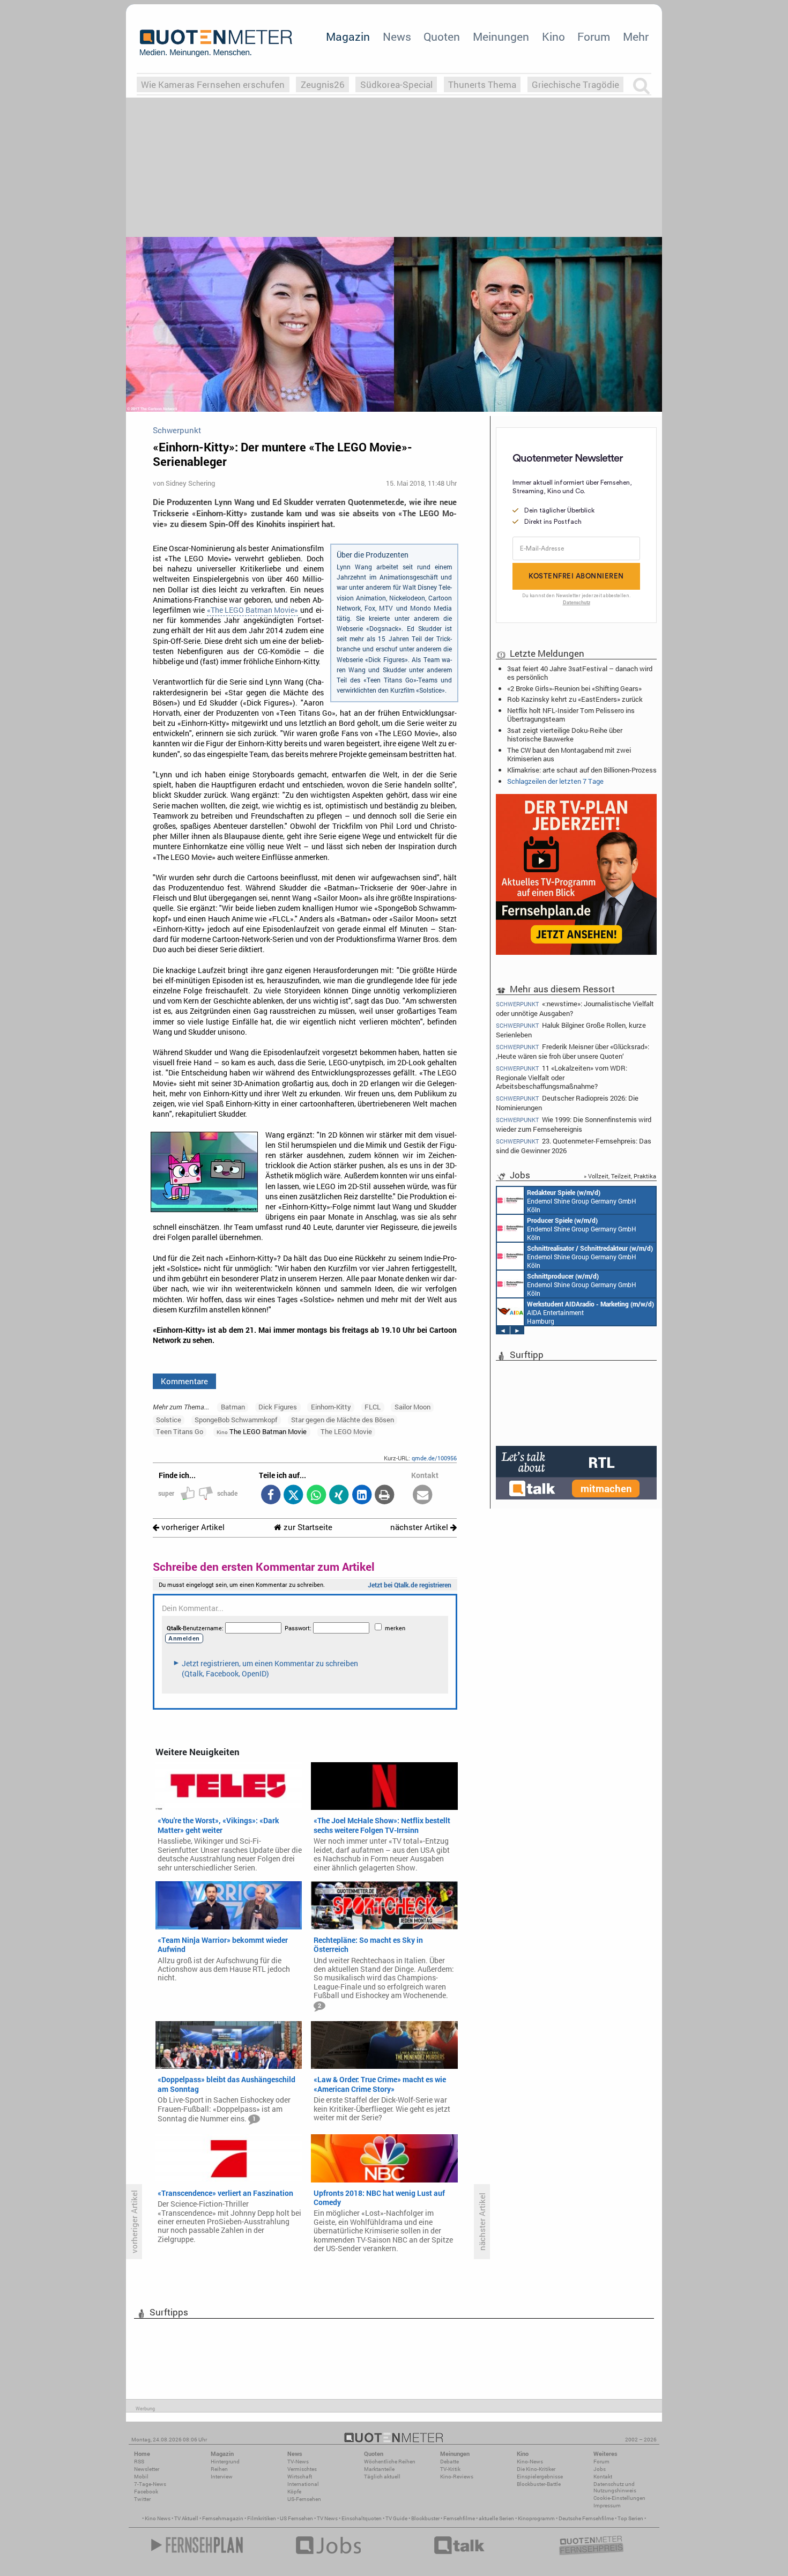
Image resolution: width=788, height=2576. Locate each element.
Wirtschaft (300, 2477)
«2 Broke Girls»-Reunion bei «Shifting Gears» (574, 688)
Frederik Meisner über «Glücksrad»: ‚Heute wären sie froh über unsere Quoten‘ (573, 1051)
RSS (139, 2462)
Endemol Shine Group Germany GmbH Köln (582, 1201)
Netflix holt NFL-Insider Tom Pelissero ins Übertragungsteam (571, 715)
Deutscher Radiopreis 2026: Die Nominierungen (567, 1103)
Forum (594, 36)
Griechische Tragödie (575, 84)
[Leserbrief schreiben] (423, 1495)
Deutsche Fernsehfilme (586, 2518)
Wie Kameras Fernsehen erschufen (213, 84)
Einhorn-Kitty (331, 1407)
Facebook (146, 2492)
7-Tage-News (150, 2484)
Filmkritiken (262, 2518)
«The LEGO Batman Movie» (252, 610)
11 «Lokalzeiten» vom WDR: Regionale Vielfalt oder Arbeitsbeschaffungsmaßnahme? (562, 1077)
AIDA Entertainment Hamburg (590, 1312)
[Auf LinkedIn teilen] (362, 1495)
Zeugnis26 (323, 84)
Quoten (442, 36)
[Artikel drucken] (385, 1495)
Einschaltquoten (362, 2518)
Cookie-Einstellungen (619, 2498)
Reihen (219, 2469)
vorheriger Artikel (192, 1527)
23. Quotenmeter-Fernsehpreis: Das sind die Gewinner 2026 (574, 1145)
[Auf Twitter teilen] (293, 1495)
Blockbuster (425, 2518)
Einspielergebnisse (540, 2477)
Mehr (636, 36)
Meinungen (501, 36)
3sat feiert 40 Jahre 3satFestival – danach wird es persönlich (580, 673)
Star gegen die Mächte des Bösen (343, 1420)
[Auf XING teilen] (339, 1495)
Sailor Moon (412, 1407)
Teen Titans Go (180, 1431)
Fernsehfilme (459, 2518)
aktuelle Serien (496, 2518)
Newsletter (147, 2469)
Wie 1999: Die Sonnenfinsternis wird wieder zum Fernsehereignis (574, 1124)
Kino (553, 36)
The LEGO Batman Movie (262, 1431)
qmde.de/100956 (434, 1458)
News (397, 36)
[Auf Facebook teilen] (270, 1495)
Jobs (600, 2469)
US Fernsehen (296, 2518)
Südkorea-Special (396, 84)
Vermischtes (302, 2469)
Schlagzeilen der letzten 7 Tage (555, 781)
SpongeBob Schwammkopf (236, 1420)
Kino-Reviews (457, 2477)
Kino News (158, 2518)
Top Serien (630, 2518)
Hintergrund (225, 2462)
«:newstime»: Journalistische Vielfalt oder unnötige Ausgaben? (575, 1008)
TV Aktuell (186, 2518)
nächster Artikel (420, 1527)
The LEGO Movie (346, 1431)
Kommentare (184, 1381)
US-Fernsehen (304, 2499)
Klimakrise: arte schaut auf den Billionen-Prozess (582, 770)
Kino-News (530, 2462)
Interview (222, 2477)
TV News (327, 2518)
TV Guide (396, 2518)
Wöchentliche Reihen (390, 2462)
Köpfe (294, 2492)
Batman (233, 1407)
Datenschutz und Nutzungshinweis (615, 2487)
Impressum (607, 2506)
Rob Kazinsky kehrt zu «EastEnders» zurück (575, 699)
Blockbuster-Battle (539, 2484)
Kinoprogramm (536, 2518)
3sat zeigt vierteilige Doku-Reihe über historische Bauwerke (565, 734)
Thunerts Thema (482, 84)
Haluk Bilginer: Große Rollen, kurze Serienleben (571, 1030)
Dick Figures (278, 1407)
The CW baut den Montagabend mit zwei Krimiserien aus (569, 754)
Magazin (348, 36)
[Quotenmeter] (216, 43)
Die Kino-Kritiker (536, 2469)
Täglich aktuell (382, 2477)
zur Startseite (307, 1527)
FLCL (373, 1407)
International (303, 2484)
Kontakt (603, 2477)
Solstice (169, 1420)
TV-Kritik (450, 2469)
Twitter (142, 2499)
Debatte (449, 2462)
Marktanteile (379, 2469)
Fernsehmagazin (223, 2518)
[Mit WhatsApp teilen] (316, 1495)
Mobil (141, 2477)
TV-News (298, 2462)
